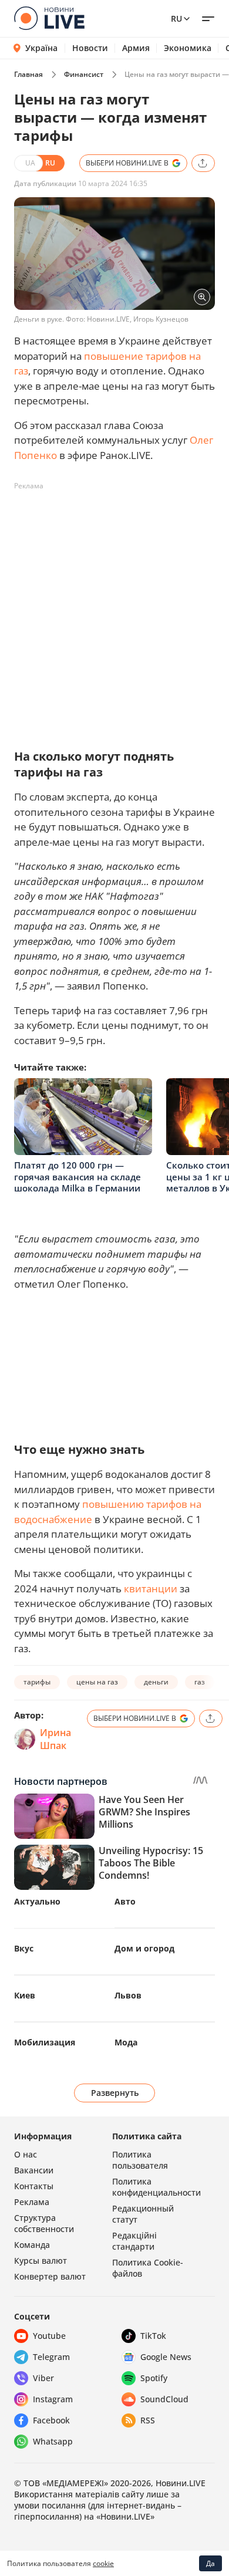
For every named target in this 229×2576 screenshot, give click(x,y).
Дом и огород (144, 1948)
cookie (103, 2563)
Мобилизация (45, 2042)
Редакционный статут (143, 2214)
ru (176, 18)
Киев (25, 1995)
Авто (125, 1901)
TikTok (153, 2336)
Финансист (84, 74)
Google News (166, 2357)
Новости (90, 48)
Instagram (53, 2399)
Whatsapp (53, 2441)
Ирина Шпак (55, 1739)
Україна (41, 48)
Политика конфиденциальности (156, 2187)
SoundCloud (164, 2399)
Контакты (34, 2186)
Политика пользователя (140, 2160)
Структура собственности (44, 2223)
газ (200, 1682)
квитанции (151, 1589)
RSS (148, 2420)
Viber (43, 2378)
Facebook (51, 2420)
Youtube (49, 2336)
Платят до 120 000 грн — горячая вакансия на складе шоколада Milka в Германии (78, 1176)
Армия (136, 48)
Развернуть (115, 2093)
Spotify (154, 2378)
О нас (26, 2154)
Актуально (37, 1901)
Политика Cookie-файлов (148, 2268)
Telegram (51, 2357)
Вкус (24, 1948)
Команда (32, 2245)
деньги (156, 1682)
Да (211, 2563)
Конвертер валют (50, 2276)
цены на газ (97, 1682)
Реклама (32, 2202)
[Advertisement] (114, 610)
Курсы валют (41, 2261)
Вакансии (34, 2170)
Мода (126, 2042)
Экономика (188, 48)
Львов (128, 1995)
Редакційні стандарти (134, 2241)
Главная (28, 74)
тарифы (37, 1682)
